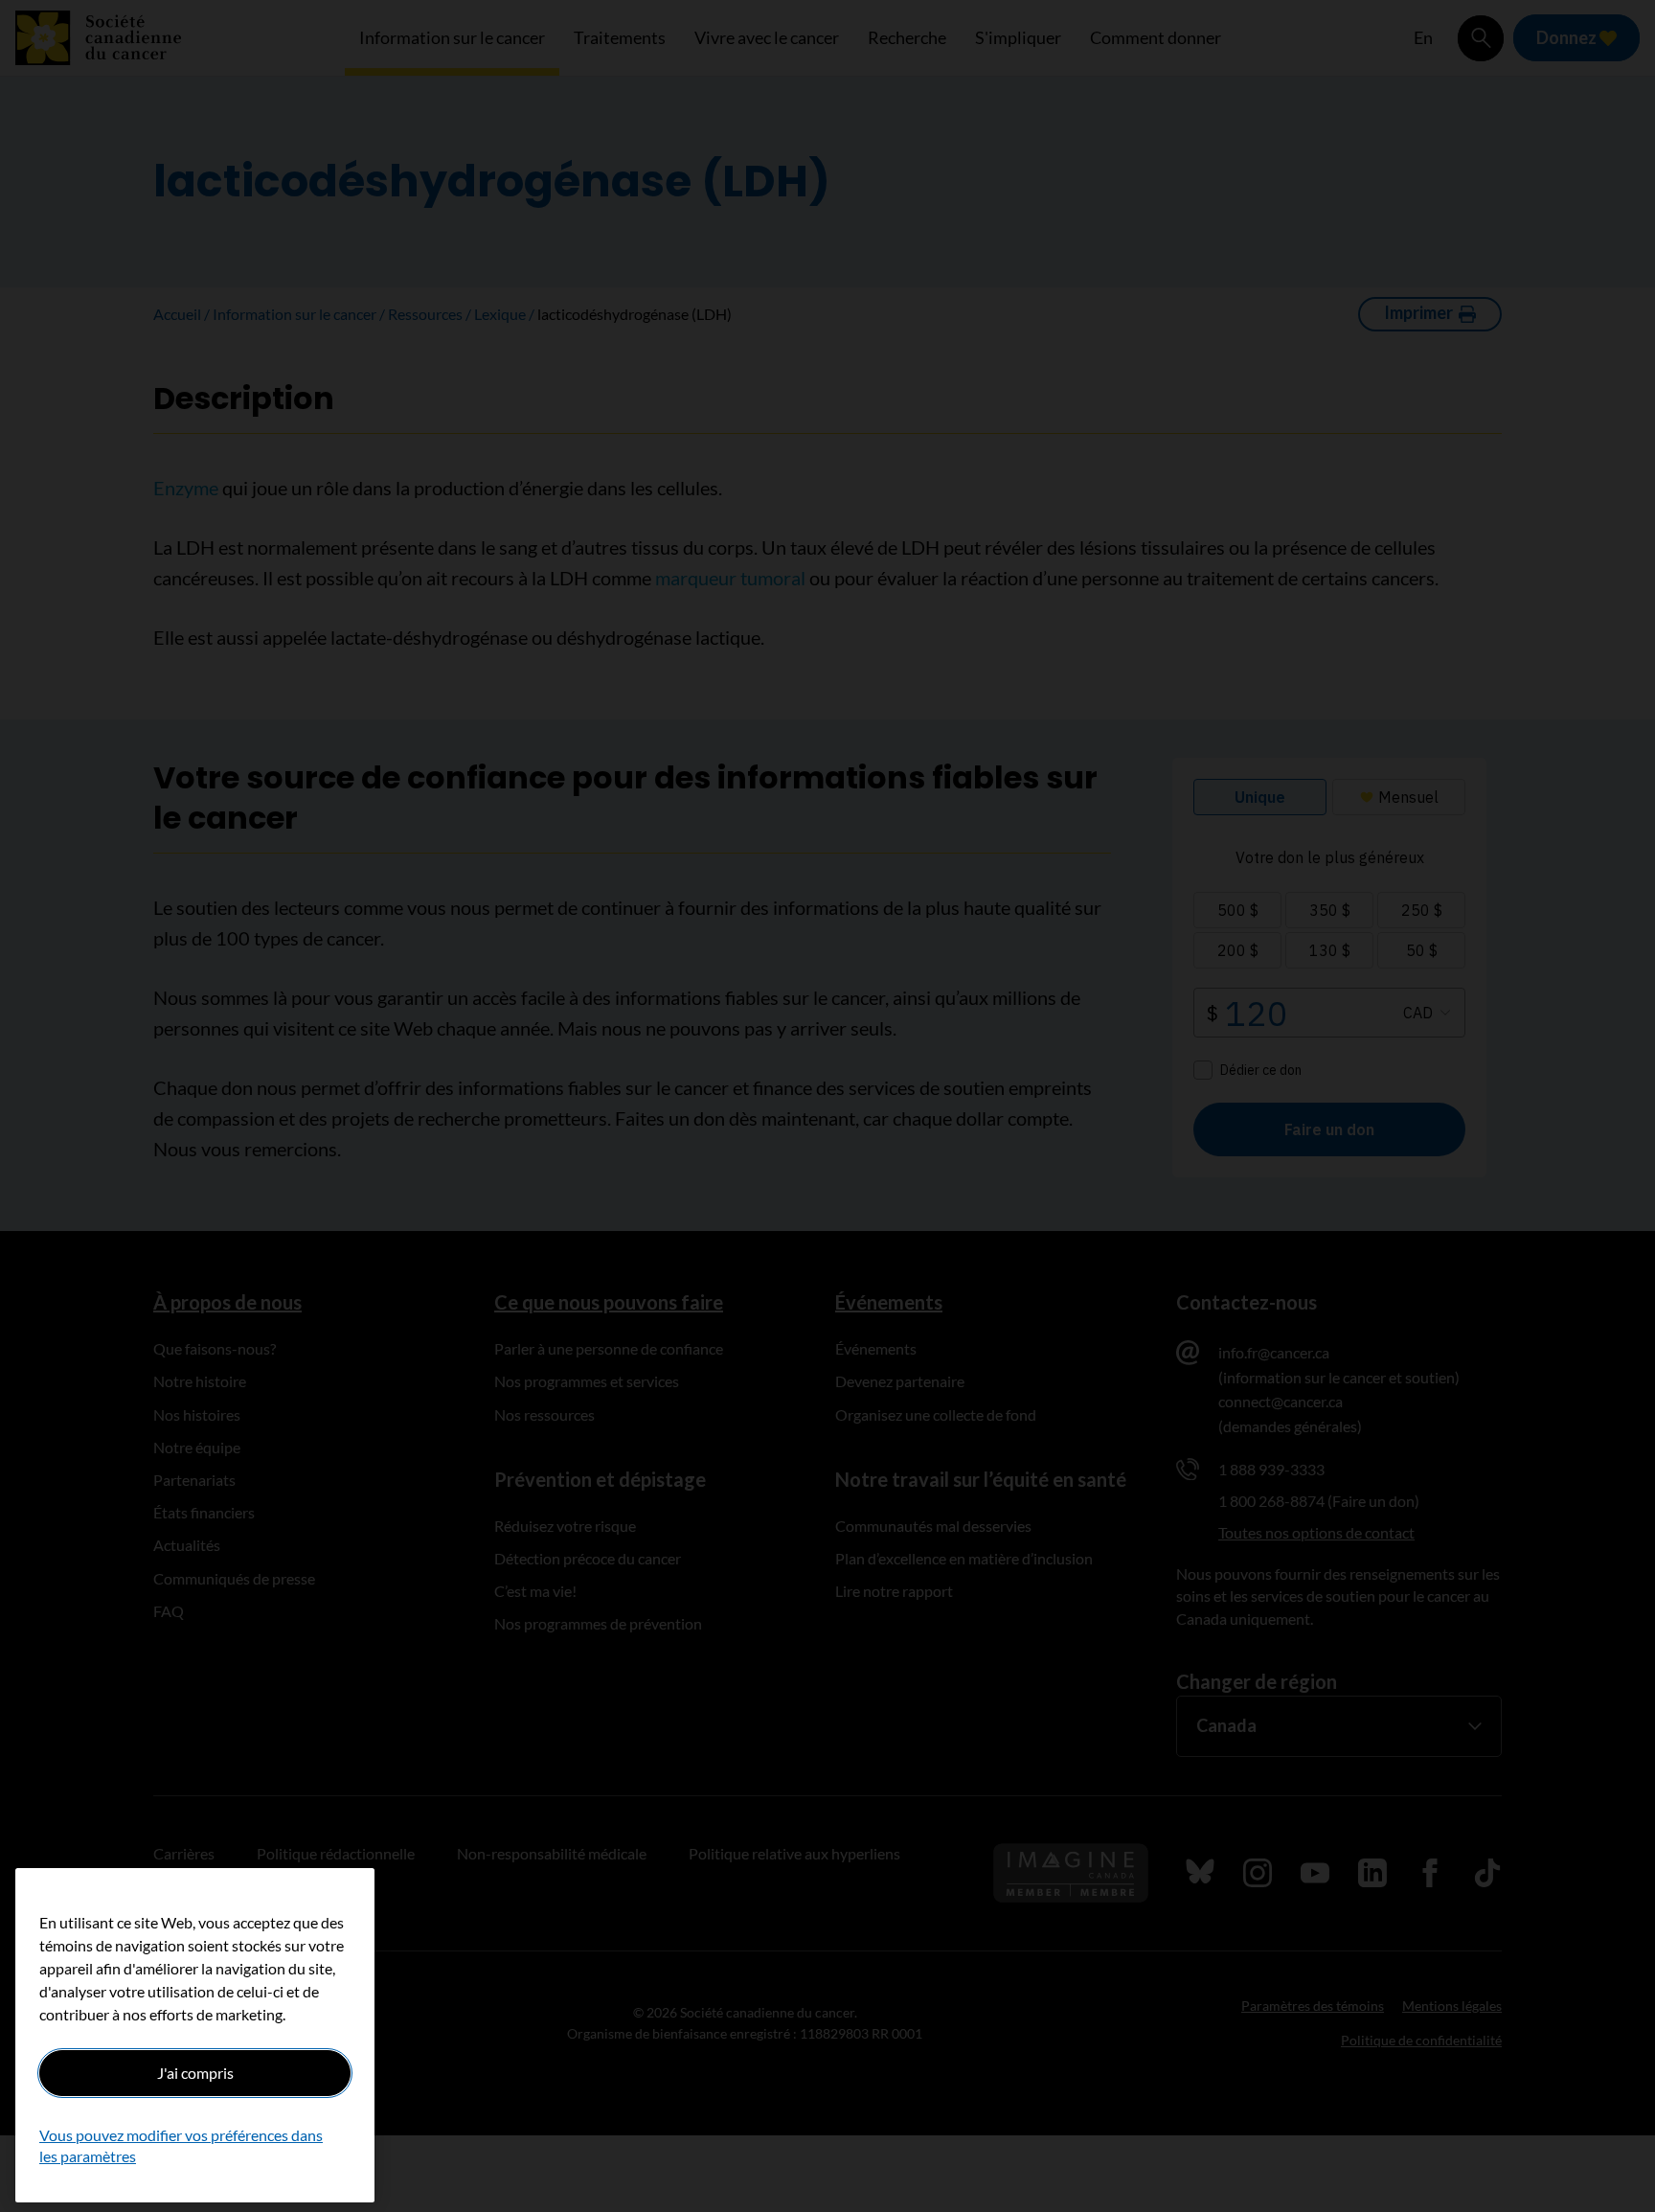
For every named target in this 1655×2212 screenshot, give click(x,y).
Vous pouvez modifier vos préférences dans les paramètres (181, 2145)
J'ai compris (195, 2073)
